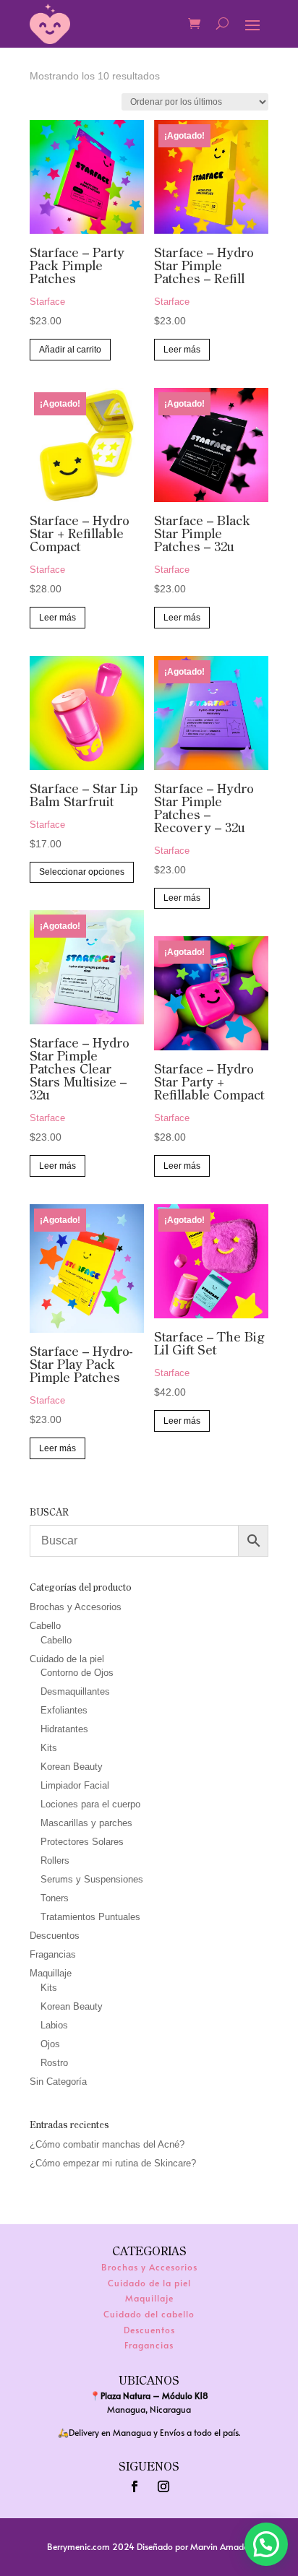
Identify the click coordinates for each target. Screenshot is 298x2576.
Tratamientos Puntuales (90, 1917)
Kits (49, 1748)
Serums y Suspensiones (92, 1879)
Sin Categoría (58, 2082)
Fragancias (53, 1954)
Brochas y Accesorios (76, 1607)
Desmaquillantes (75, 1691)
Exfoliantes (64, 1710)
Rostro (54, 2063)
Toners (55, 1898)
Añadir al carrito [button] (70, 350)
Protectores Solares (82, 1842)
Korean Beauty (72, 1767)
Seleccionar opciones (82, 872)
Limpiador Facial (75, 1785)
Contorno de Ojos (77, 1673)
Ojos (50, 2044)
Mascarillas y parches (86, 1823)
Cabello (45, 1626)
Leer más (182, 350)
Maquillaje (51, 1973)
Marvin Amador (221, 2546)
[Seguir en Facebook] (135, 2486)
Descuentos (55, 1936)
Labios (54, 2025)
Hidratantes (64, 1729)
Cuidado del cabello (149, 2314)
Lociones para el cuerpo (90, 1804)
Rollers (55, 1860)
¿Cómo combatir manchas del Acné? (107, 2144)
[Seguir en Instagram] (163, 2486)
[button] (266, 2544)
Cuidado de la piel (67, 1659)
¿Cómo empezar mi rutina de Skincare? (113, 2163)
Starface (47, 302)
